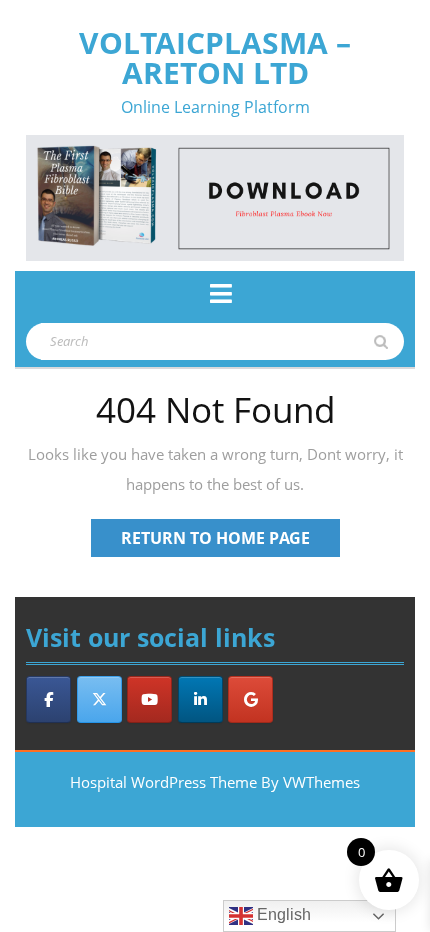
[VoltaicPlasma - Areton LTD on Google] (250, 699)
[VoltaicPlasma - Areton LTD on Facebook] (48, 699)
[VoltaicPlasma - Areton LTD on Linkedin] (200, 699)
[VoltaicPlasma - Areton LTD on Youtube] (149, 699)
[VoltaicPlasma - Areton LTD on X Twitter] (99, 699)
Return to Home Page (230, 541)
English (282, 914)
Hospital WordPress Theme (163, 782)
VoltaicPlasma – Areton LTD (215, 57)
